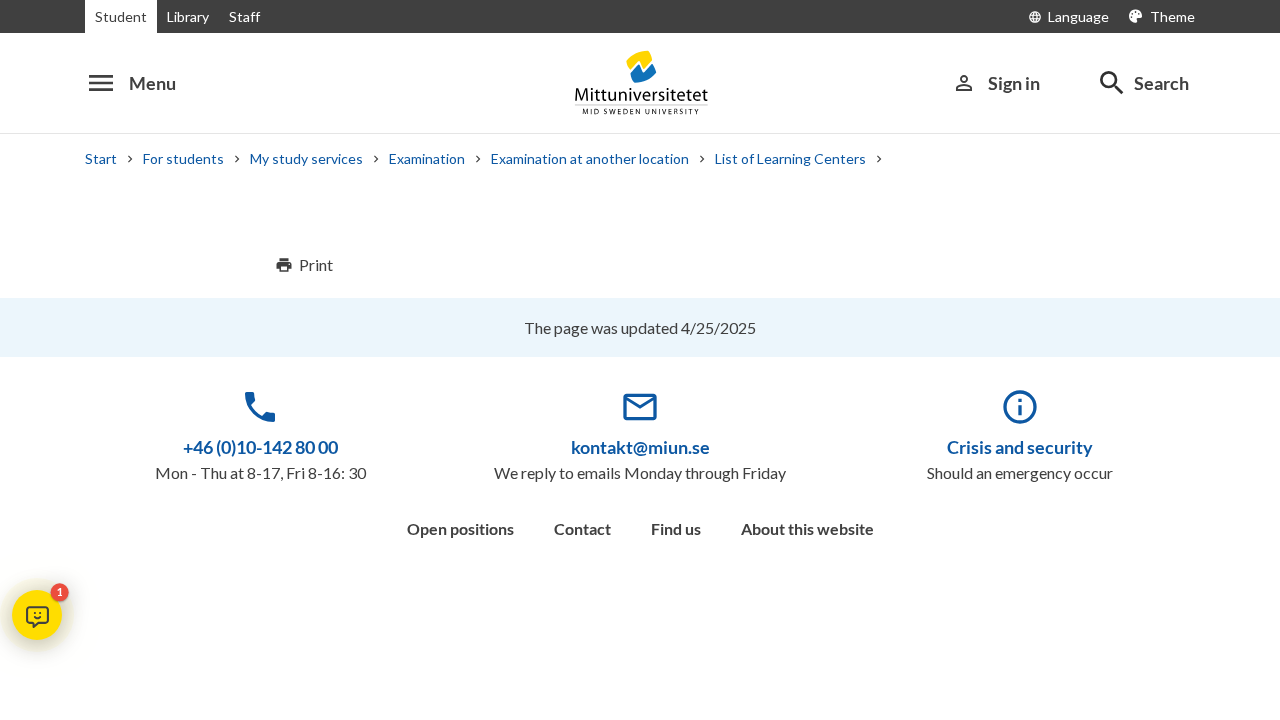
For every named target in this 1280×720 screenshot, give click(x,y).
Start (101, 158)
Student (121, 16)
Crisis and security (1020, 447)
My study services (306, 158)
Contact (582, 528)
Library (188, 16)
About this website (807, 528)
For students (183, 158)
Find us (676, 528)
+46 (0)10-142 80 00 (260, 447)
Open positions (460, 528)
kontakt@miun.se (640, 447)
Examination (427, 158)
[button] (37, 615)
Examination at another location (590, 158)
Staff (244, 16)
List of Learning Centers (790, 158)
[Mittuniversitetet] (640, 82)
